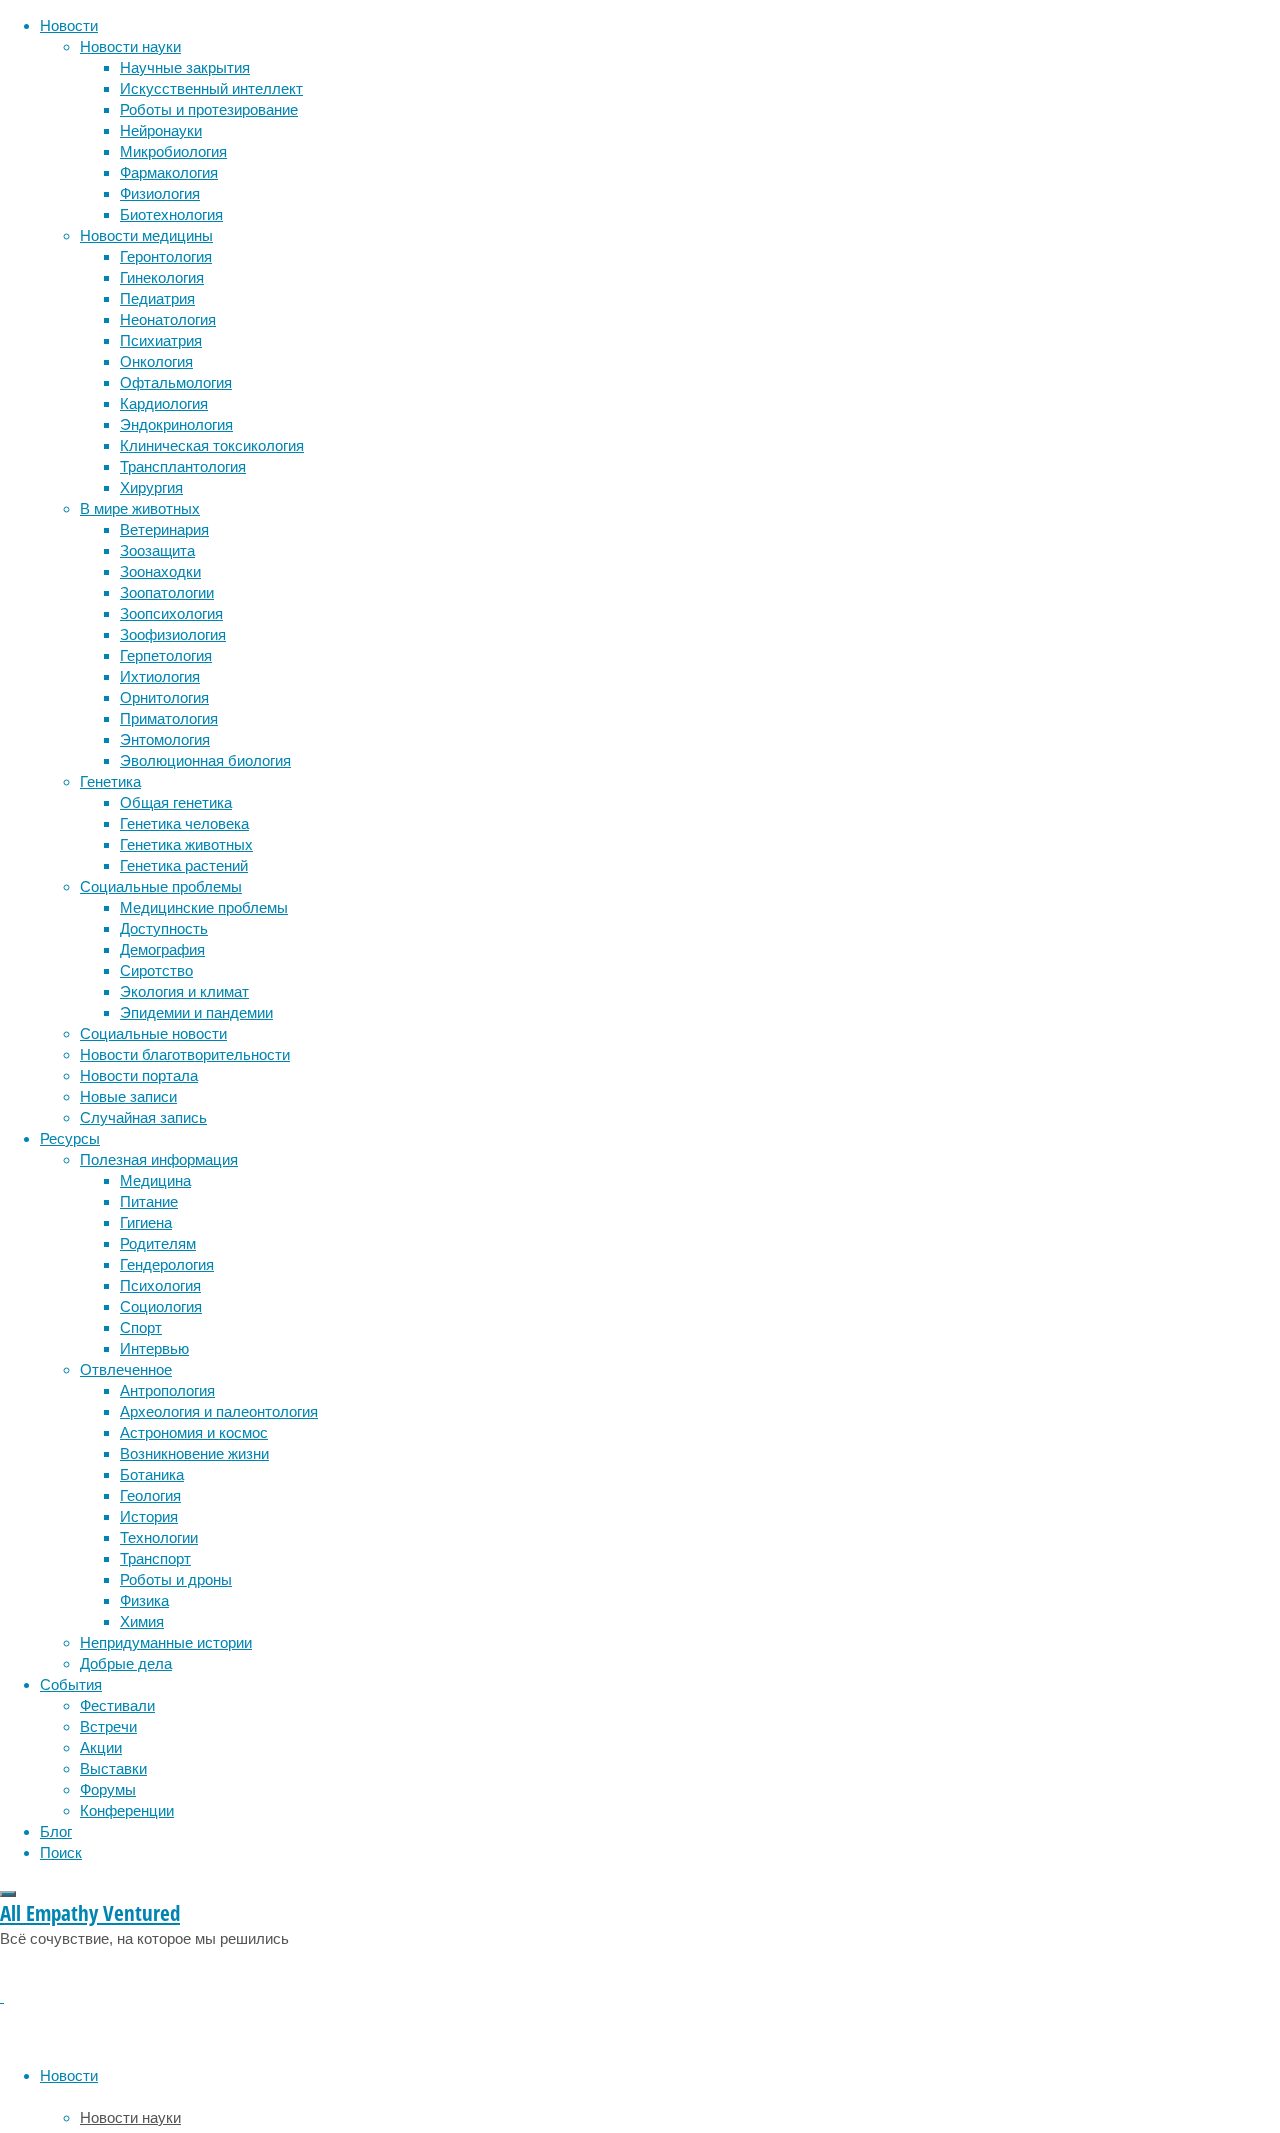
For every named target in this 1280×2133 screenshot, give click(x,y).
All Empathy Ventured (90, 1913)
